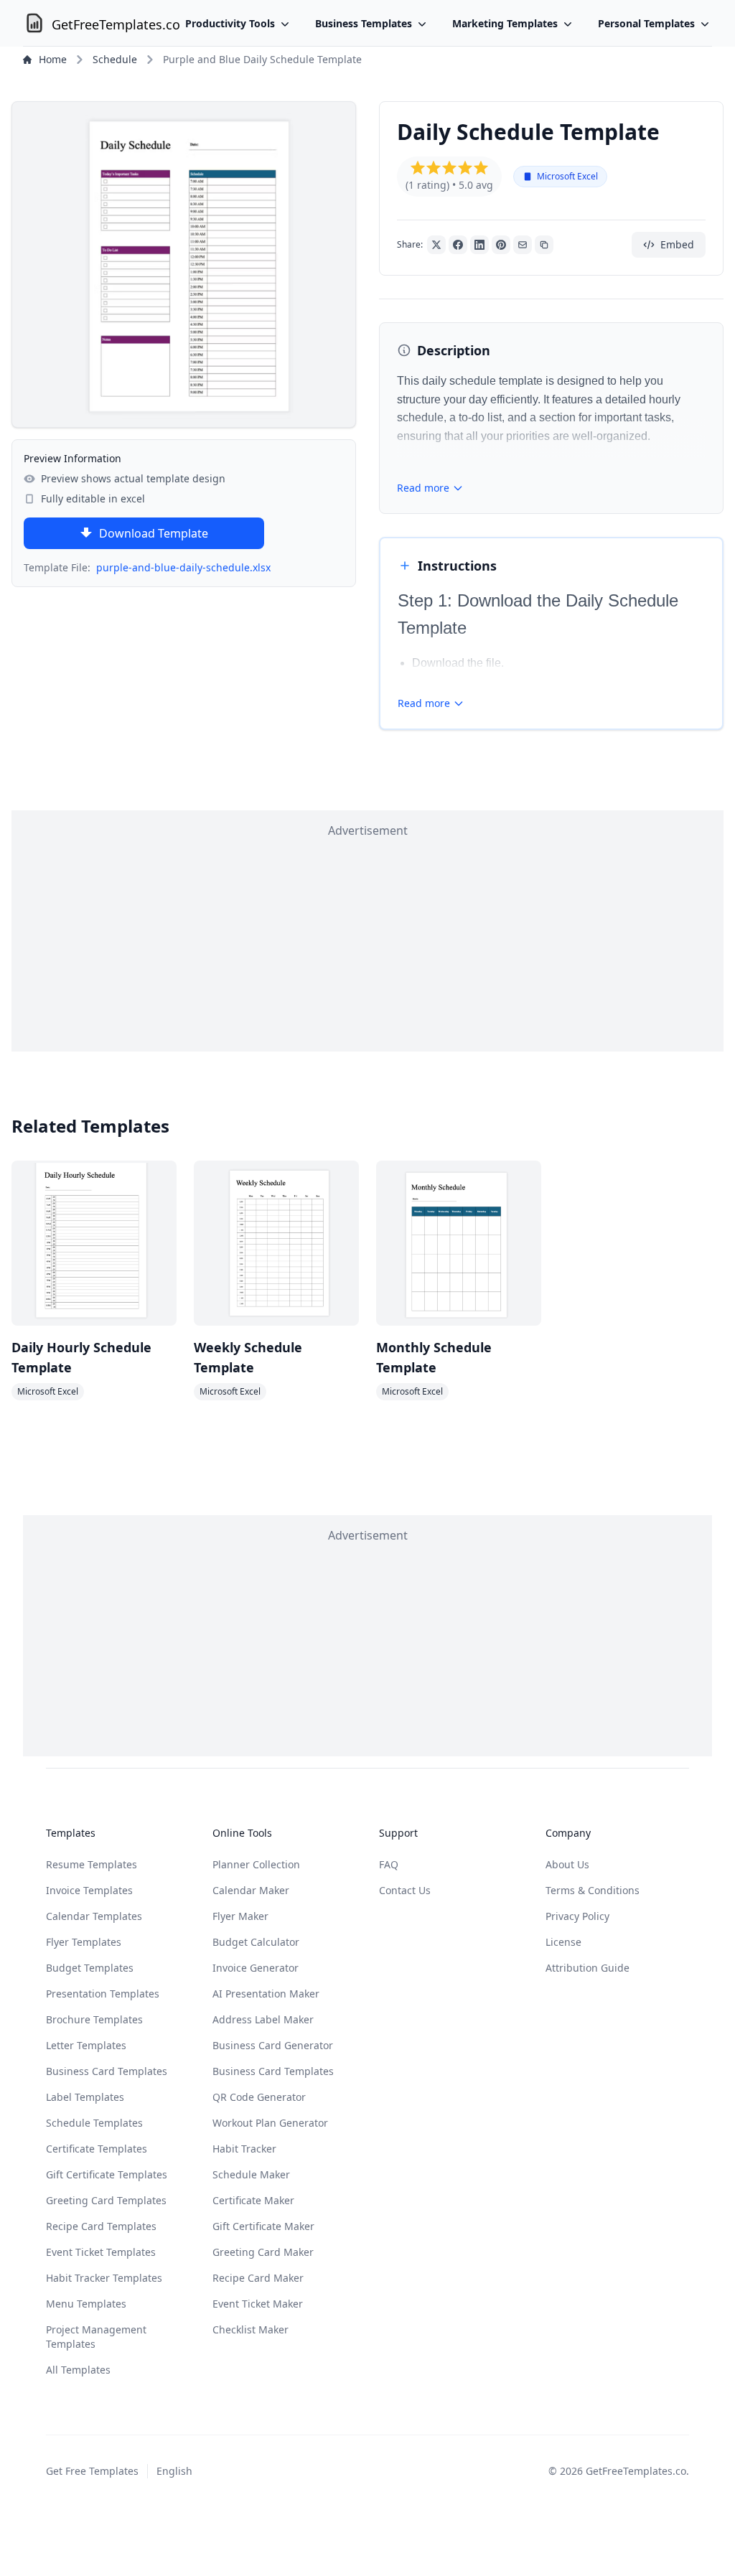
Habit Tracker (244, 2149)
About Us (567, 1864)
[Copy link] (544, 245)
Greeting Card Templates (106, 2200)
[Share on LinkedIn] (479, 245)
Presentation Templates (103, 1994)
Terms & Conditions (593, 1890)
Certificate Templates (97, 2149)
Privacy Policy (577, 1916)
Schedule (115, 59)
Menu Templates (86, 2304)
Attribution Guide (587, 1968)
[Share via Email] (523, 245)
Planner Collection (256, 1864)
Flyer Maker (240, 1916)
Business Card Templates (107, 2071)
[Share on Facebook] (458, 245)
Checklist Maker (251, 2329)
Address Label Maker (263, 2019)
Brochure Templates (94, 2019)
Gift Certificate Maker (263, 2226)
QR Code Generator (259, 2097)
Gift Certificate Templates (107, 2174)
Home (53, 59)
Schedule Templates (94, 2123)
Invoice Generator (256, 1968)
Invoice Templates (89, 1890)
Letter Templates (86, 2045)
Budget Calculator (256, 1942)
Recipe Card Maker (258, 2278)
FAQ (389, 1864)
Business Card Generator (273, 2045)
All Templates (78, 2370)
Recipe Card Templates (101, 2226)
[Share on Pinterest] (501, 245)
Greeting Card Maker (263, 2252)
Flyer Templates (84, 1942)
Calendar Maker (251, 1890)
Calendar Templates (94, 1916)
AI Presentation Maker (266, 1994)
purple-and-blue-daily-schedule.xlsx (183, 567)
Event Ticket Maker (258, 2304)
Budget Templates (90, 1968)
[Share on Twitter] (436, 245)
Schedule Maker (251, 2174)
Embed (677, 244)
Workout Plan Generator (270, 2123)
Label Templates (85, 2097)
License (563, 1942)
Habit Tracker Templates (104, 2278)
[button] (418, 168)
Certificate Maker (253, 2200)
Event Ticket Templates (101, 2252)
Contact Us (405, 1890)
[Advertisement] (367, 940)
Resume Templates (92, 1864)
